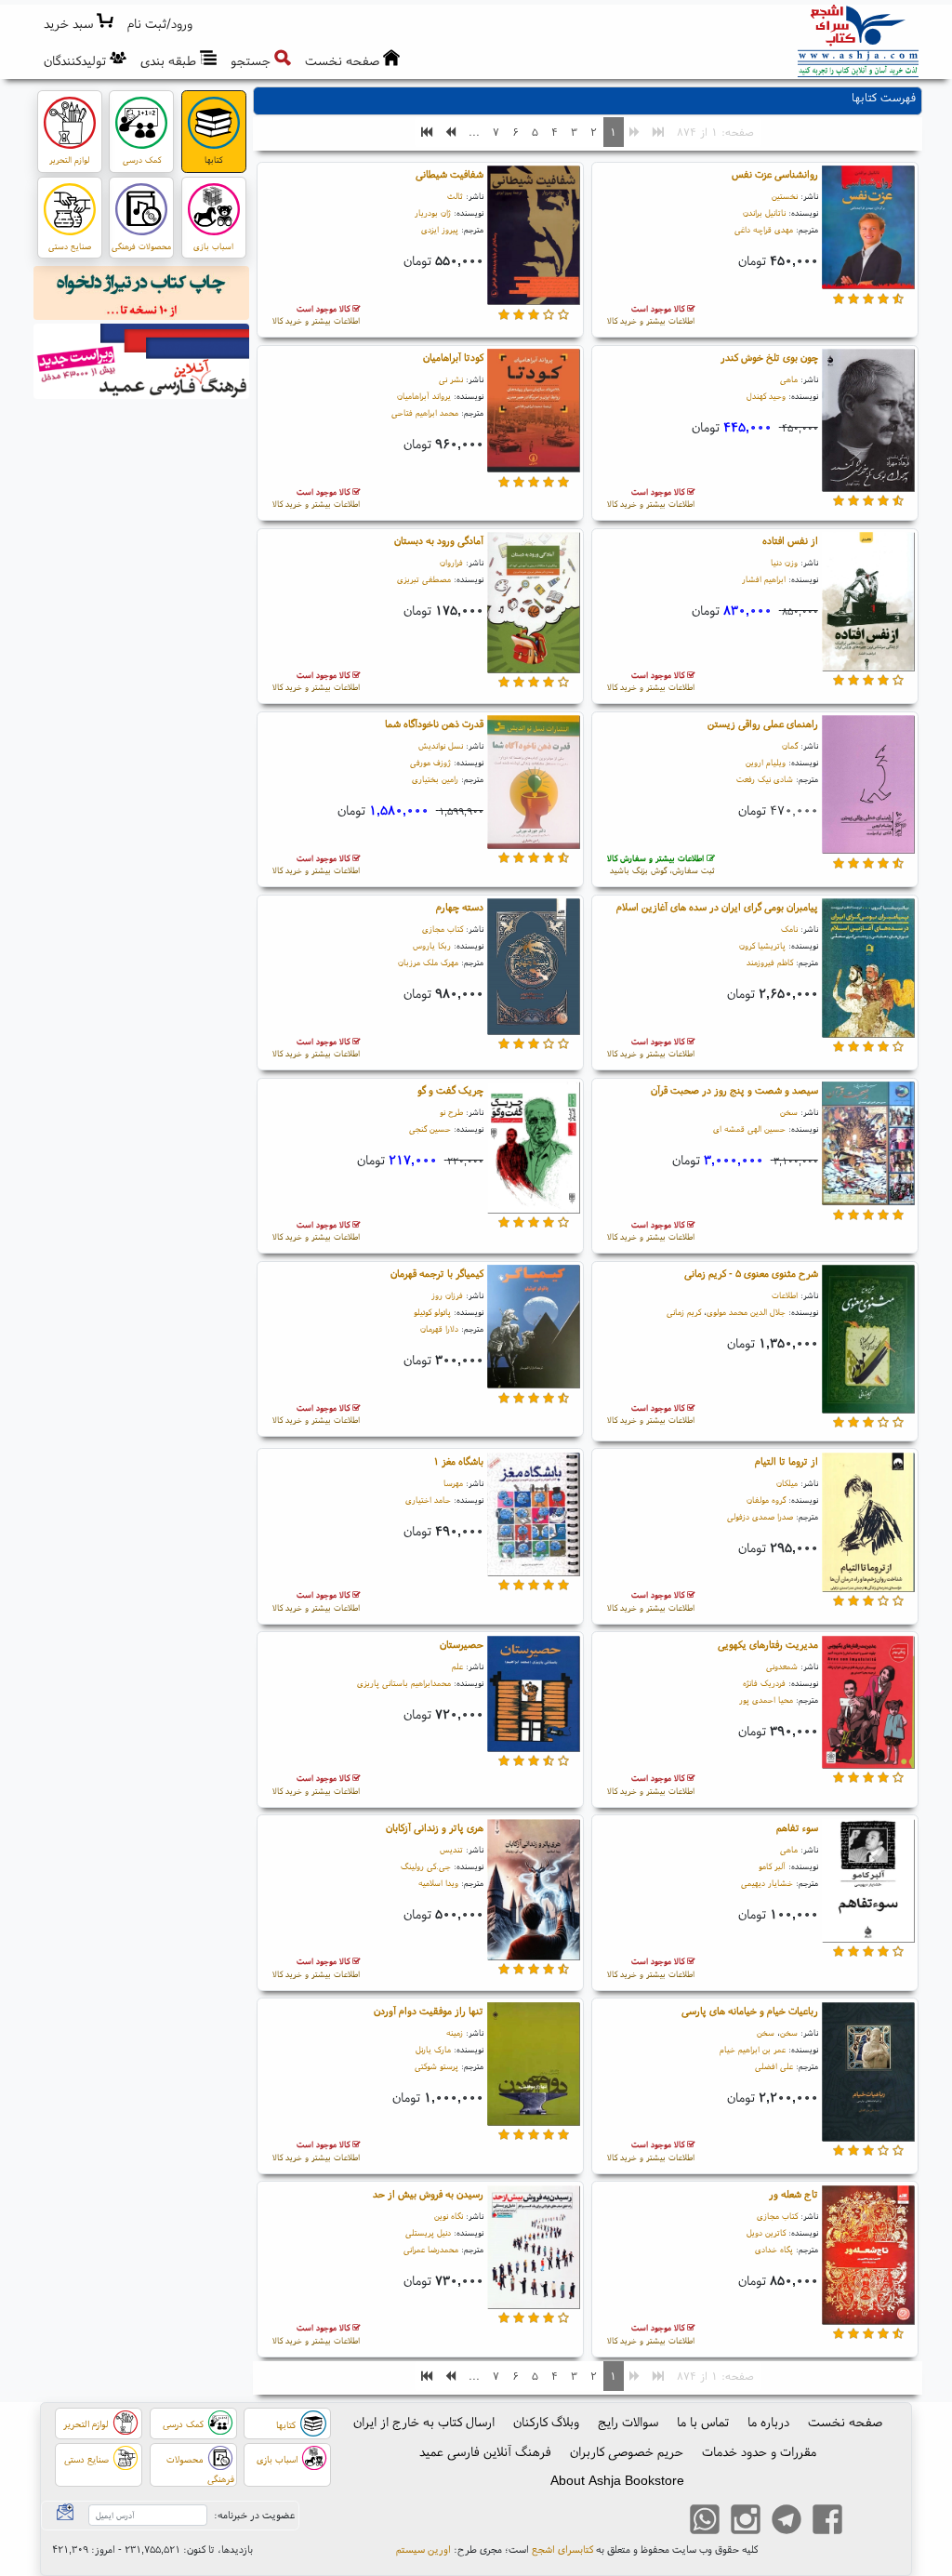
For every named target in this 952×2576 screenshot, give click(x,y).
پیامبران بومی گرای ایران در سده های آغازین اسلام (717, 907)
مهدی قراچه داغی (764, 229)
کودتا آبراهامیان (453, 357)
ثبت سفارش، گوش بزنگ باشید (661, 864)
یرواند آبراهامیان (424, 396)
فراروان (451, 562)
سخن (789, 1112)
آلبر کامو (772, 1866)
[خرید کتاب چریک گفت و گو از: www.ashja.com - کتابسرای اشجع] (534, 1150)
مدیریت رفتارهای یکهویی (768, 1644)
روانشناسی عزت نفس (775, 174)
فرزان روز (447, 1295)
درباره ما (768, 2422)
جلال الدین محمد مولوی (746, 1312)
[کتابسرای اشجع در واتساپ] (705, 2521)
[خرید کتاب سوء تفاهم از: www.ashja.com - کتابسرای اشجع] (868, 1883)
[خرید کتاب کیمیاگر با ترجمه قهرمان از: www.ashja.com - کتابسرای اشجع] (534, 1330)
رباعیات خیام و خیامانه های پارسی (750, 2011)
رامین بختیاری (435, 779)
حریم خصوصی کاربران (627, 2451)
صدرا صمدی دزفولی (760, 1516)
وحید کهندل (766, 396)
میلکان (787, 1483)
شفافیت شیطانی (450, 174)
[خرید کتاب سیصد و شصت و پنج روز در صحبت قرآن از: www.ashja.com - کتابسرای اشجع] (868, 1147)
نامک (789, 929)
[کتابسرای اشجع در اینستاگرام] (746, 2521)
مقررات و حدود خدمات (759, 2451)
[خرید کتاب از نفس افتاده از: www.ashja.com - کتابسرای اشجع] (868, 604)
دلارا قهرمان (439, 1328)
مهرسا (453, 1483)
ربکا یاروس (432, 945)
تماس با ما (703, 2422)
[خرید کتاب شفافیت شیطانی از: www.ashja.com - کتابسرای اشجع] (534, 238)
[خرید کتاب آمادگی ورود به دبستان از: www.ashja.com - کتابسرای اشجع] (534, 605)
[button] (160, 24)
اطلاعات (785, 1295)
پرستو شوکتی (436, 2066)
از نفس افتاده (790, 540)
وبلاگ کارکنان (546, 2422)
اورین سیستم (423, 2549)
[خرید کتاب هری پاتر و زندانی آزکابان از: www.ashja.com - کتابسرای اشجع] (534, 1892)
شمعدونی (782, 1666)
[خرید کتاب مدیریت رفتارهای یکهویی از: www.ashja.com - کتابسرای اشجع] (868, 1705)
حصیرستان (462, 1644)
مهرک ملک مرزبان (428, 962)
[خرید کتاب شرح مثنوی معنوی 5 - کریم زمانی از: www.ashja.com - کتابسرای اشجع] (868, 1342)
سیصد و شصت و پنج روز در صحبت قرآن (734, 1090)
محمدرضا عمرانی (431, 2249)
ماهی (789, 379)
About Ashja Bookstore (617, 2480)
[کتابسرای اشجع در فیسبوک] (827, 2521)
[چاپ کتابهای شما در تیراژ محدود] (142, 296)
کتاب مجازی (443, 929)
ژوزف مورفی (430, 762)
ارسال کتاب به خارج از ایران (424, 2422)
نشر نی (451, 379)
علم (457, 1666)
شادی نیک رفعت (765, 779)
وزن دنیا (784, 562)
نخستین (785, 196)
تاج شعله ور (793, 2194)
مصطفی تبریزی (424, 579)
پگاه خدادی (774, 2249)
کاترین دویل (766, 2232)
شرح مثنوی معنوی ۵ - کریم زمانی (751, 1273)
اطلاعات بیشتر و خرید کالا (651, 315)
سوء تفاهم (797, 1827)
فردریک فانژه (764, 1683)
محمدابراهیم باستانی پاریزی (404, 1683)
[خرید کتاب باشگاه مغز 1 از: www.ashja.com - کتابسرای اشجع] (534, 1517)
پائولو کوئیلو (432, 1312)
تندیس (451, 1849)
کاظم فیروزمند (770, 962)
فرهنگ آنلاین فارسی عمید (485, 2451)
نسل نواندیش (441, 745)
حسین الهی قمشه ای (749, 1129)
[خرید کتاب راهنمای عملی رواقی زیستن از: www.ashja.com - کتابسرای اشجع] (868, 788)
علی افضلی (774, 2066)
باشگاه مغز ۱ (458, 1461)
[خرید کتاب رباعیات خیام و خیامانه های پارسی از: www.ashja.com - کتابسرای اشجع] (868, 2075)
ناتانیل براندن (764, 212)
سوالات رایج (628, 2422)
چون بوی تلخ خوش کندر (769, 357)
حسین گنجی (430, 1129)
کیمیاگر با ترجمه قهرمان (437, 1273)
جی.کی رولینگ (426, 1866)
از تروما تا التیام (787, 1461)
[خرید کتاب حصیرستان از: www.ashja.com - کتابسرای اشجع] (534, 1696)
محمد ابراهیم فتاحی (425, 412)
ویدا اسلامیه (438, 1883)
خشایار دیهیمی (767, 1883)
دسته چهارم (460, 907)
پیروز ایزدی (440, 229)
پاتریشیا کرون (762, 945)
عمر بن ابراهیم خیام (753, 2049)
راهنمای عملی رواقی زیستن (763, 724)
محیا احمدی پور (766, 1700)
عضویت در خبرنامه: (254, 2515)
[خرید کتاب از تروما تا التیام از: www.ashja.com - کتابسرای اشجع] (868, 1525)
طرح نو (451, 1112)
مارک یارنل (433, 2049)
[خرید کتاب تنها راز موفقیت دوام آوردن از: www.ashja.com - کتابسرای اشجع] (534, 2066)
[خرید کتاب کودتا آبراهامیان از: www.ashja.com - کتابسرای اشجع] (534, 414)
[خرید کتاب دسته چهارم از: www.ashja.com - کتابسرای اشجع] (534, 969)
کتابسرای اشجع (562, 2549)
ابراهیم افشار (764, 579)
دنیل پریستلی (428, 2232)
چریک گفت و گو (450, 1090)
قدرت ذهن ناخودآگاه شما (434, 724)
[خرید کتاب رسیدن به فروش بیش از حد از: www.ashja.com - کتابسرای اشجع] (534, 2250)
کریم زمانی (684, 1312)
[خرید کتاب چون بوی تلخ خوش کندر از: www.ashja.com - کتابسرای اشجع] (868, 423)
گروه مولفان (766, 1500)
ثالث (455, 196)
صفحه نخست (845, 2422)
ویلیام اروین (766, 762)
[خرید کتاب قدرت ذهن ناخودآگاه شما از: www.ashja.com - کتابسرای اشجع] (534, 785)
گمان (790, 745)
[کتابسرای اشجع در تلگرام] (787, 2521)
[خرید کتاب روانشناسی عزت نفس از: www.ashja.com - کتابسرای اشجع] (868, 231)
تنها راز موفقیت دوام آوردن (429, 2011)
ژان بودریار (433, 212)
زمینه (455, 2032)
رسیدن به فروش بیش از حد (428, 2194)
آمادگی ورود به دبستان (439, 540)
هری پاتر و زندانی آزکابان (435, 1827)
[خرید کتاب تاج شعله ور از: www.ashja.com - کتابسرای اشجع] (868, 2258)
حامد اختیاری (428, 1500)
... (474, 132)
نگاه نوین (449, 2216)
